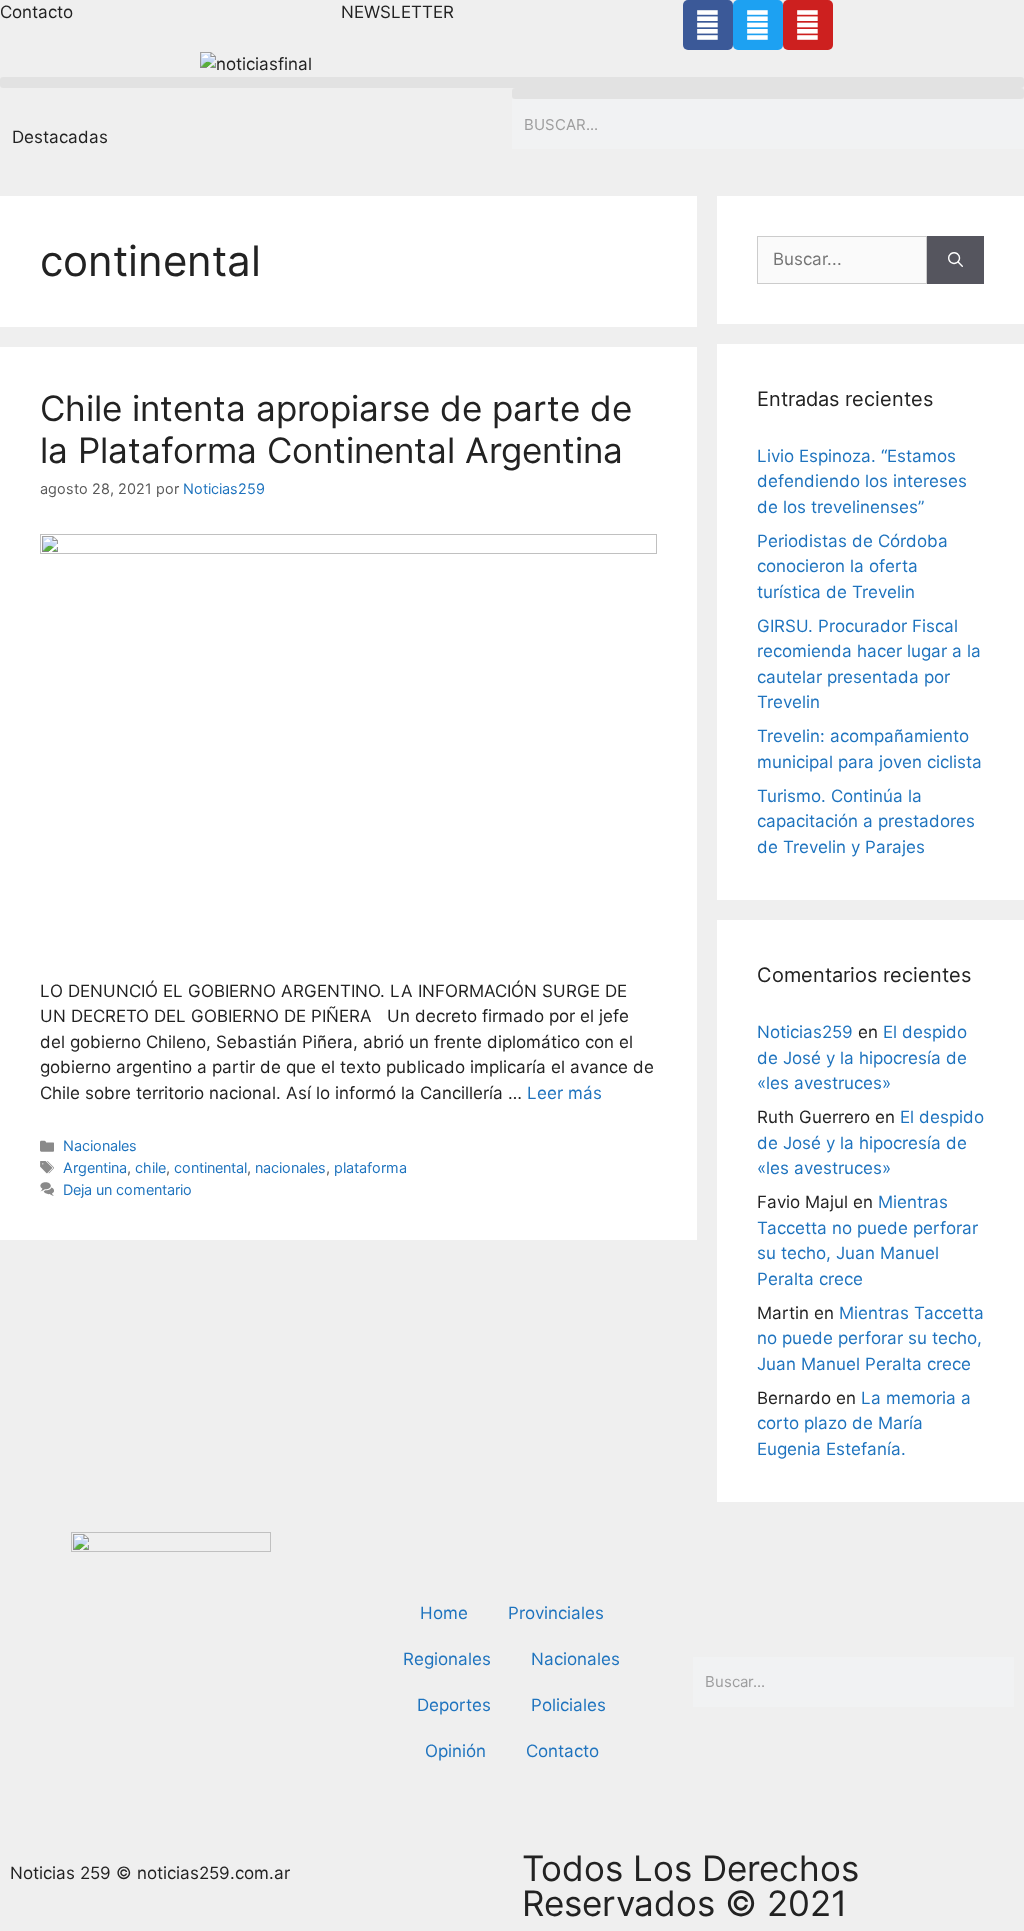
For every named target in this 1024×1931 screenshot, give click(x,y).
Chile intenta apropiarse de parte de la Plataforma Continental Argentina (336, 429)
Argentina (95, 1167)
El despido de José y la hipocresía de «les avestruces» (862, 1057)
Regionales (447, 1659)
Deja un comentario (127, 1189)
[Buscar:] (842, 260)
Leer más (564, 1093)
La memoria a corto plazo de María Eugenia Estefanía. (864, 1423)
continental (210, 1167)
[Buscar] (955, 260)
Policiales (568, 1705)
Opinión (455, 1751)
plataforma (370, 1167)
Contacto (562, 1751)
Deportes (454, 1705)
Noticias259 (805, 1032)
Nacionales (100, 1145)
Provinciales (556, 1613)
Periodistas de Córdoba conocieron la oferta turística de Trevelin (852, 566)
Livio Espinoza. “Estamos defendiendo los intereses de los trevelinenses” (862, 481)
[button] (512, 82)
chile (150, 1167)
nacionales (290, 1167)
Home (444, 1613)
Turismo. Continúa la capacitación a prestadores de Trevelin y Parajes (866, 821)
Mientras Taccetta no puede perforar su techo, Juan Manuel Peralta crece (870, 1338)
